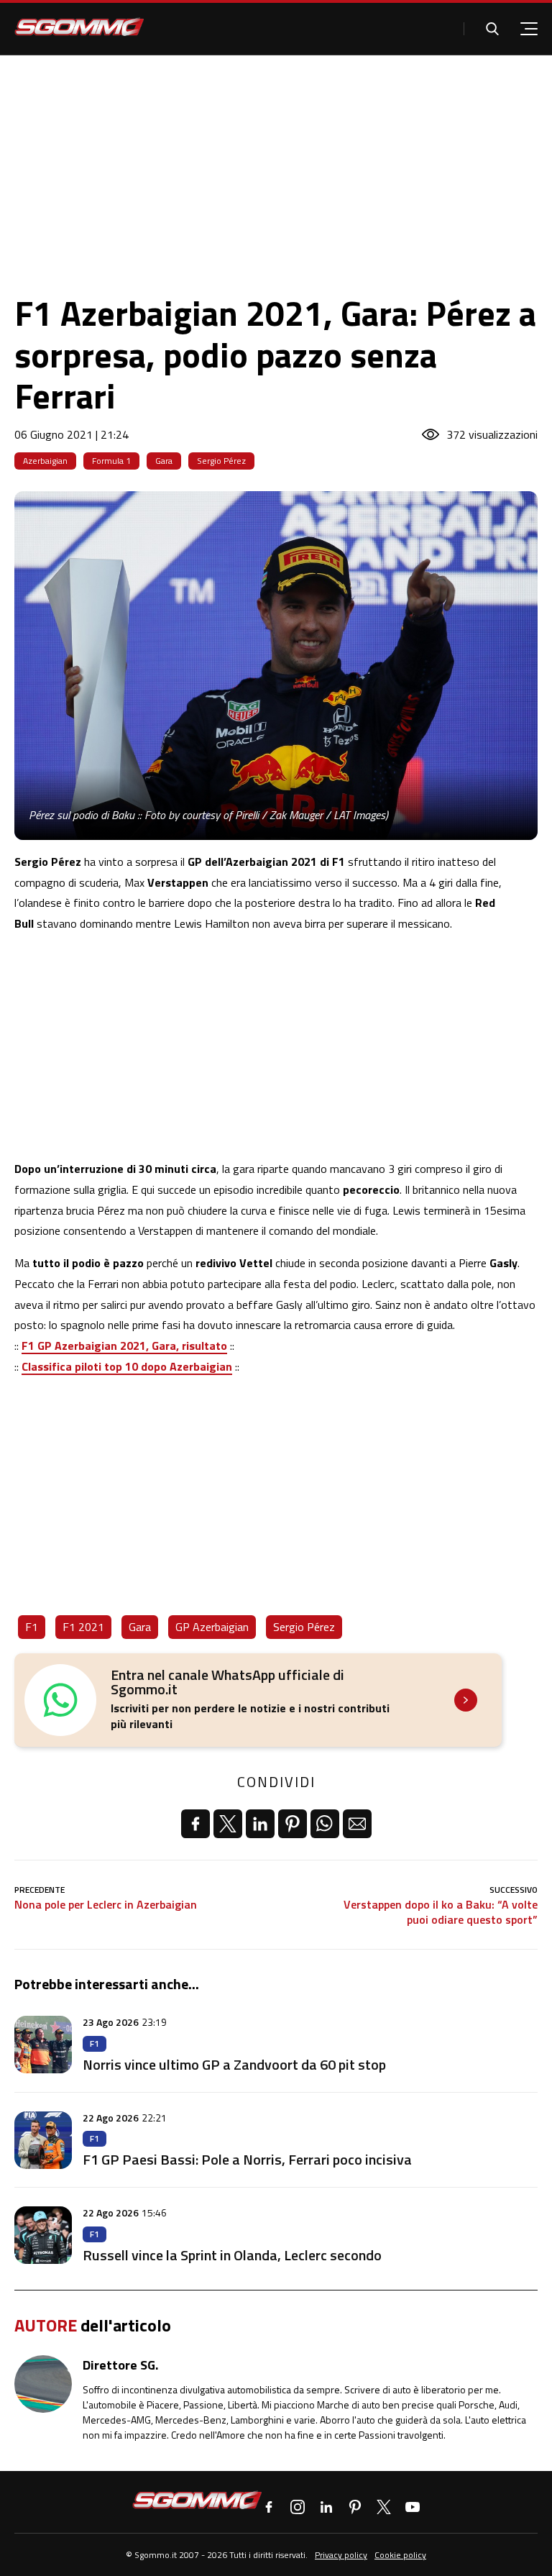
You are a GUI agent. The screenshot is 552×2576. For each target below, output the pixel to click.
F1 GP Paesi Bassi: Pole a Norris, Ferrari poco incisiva (247, 2159)
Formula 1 (111, 461)
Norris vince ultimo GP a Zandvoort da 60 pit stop (234, 2064)
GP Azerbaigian (212, 1627)
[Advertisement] (276, 163)
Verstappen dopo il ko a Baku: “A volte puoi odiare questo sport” (441, 1912)
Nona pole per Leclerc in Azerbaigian (106, 1905)
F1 (32, 1627)
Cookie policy (400, 2555)
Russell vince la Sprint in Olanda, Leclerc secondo (232, 2255)
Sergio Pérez (221, 461)
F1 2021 (83, 1627)
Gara (164, 461)
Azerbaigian (45, 461)
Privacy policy (341, 2555)
